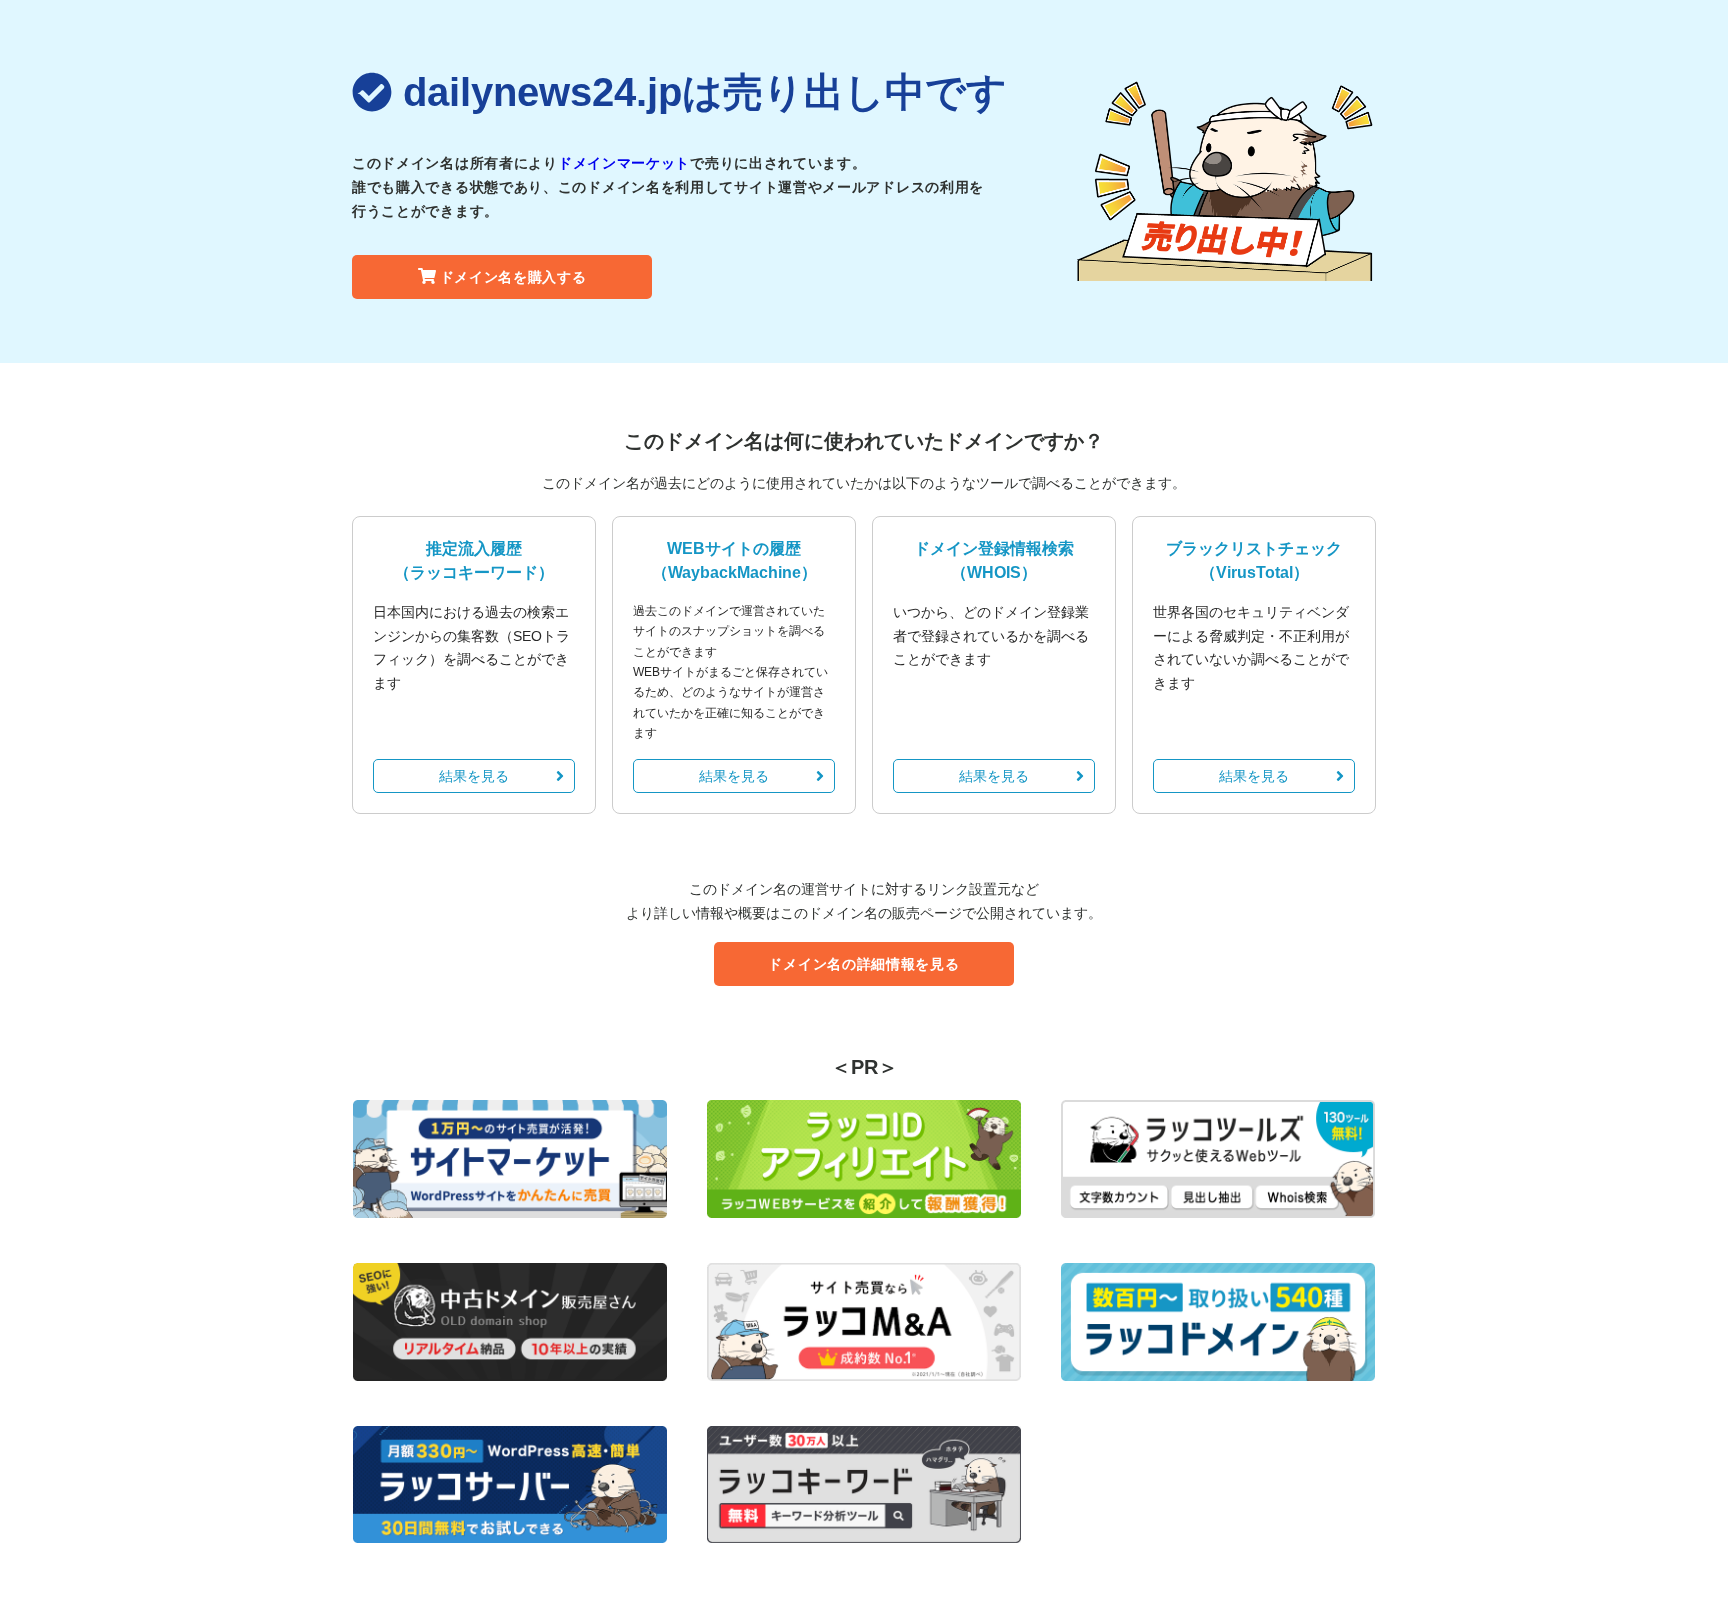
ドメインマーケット (624, 163)
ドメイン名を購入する (513, 277)
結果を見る (474, 776)
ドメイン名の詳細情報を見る (863, 964)
